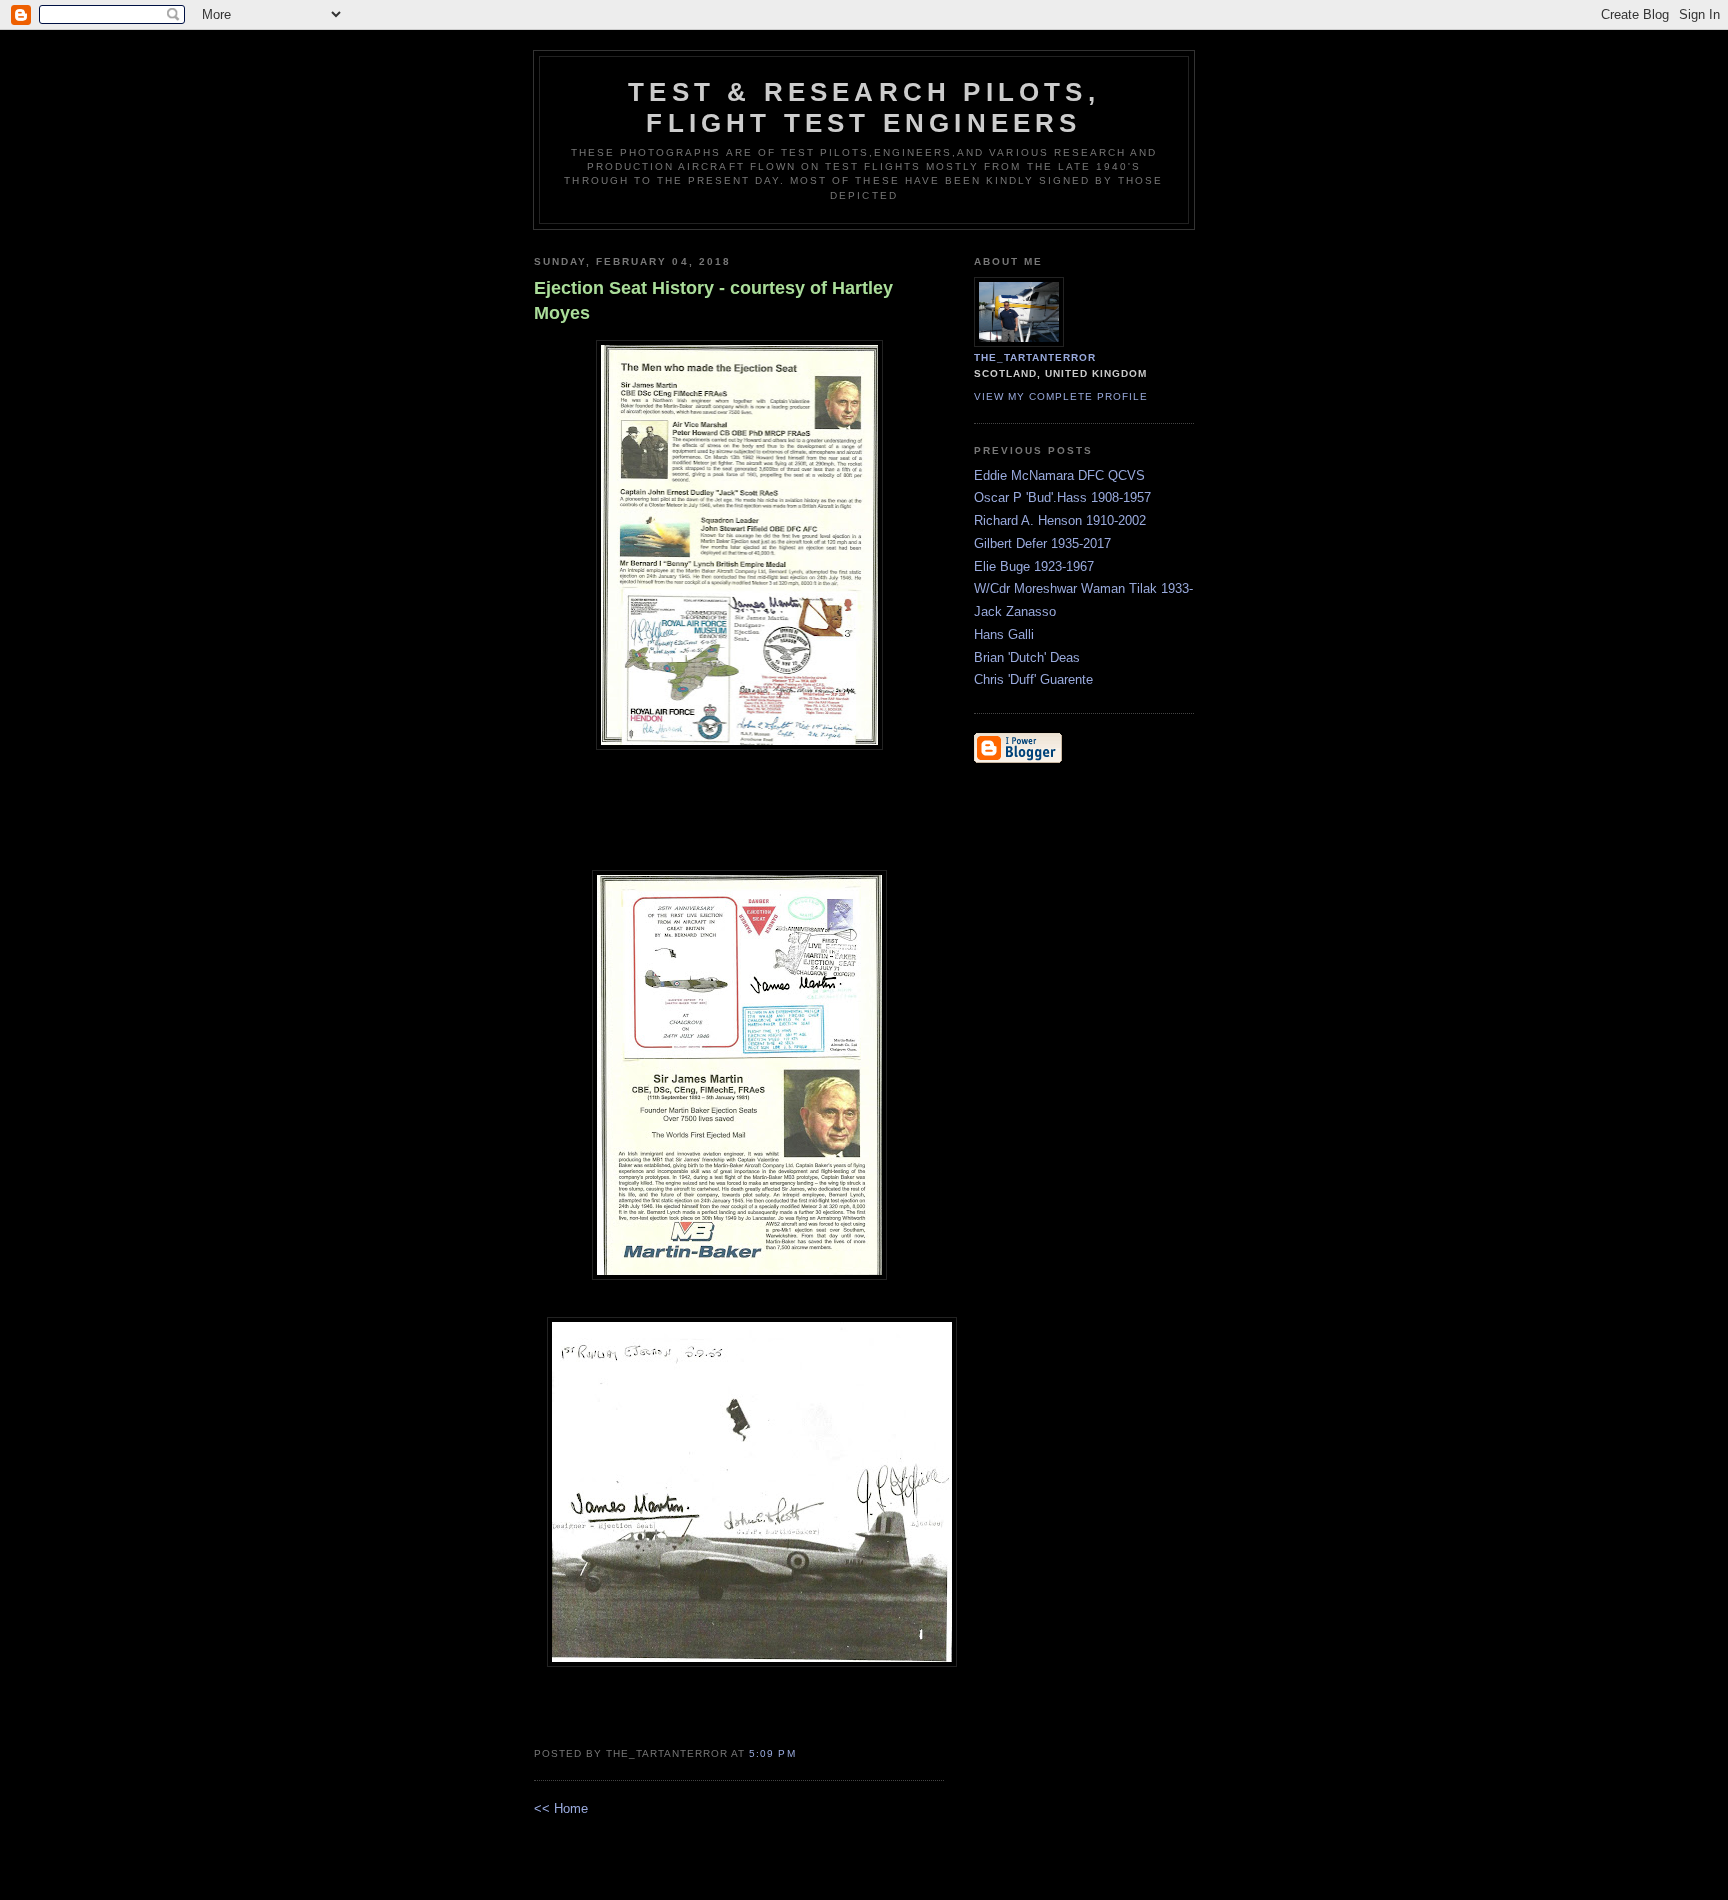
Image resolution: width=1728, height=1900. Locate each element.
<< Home (561, 1808)
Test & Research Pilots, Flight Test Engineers (864, 107)
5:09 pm (772, 1753)
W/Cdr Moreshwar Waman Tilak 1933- (1083, 588)
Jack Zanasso (1015, 611)
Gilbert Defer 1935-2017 (1042, 543)
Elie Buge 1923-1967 (1034, 566)
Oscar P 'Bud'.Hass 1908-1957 (1062, 497)
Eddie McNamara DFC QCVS (1059, 475)
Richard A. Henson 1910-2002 (1060, 520)
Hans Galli (1004, 634)
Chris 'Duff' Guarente (1033, 679)
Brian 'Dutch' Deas (1027, 657)
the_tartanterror (1035, 357)
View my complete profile (1061, 396)
